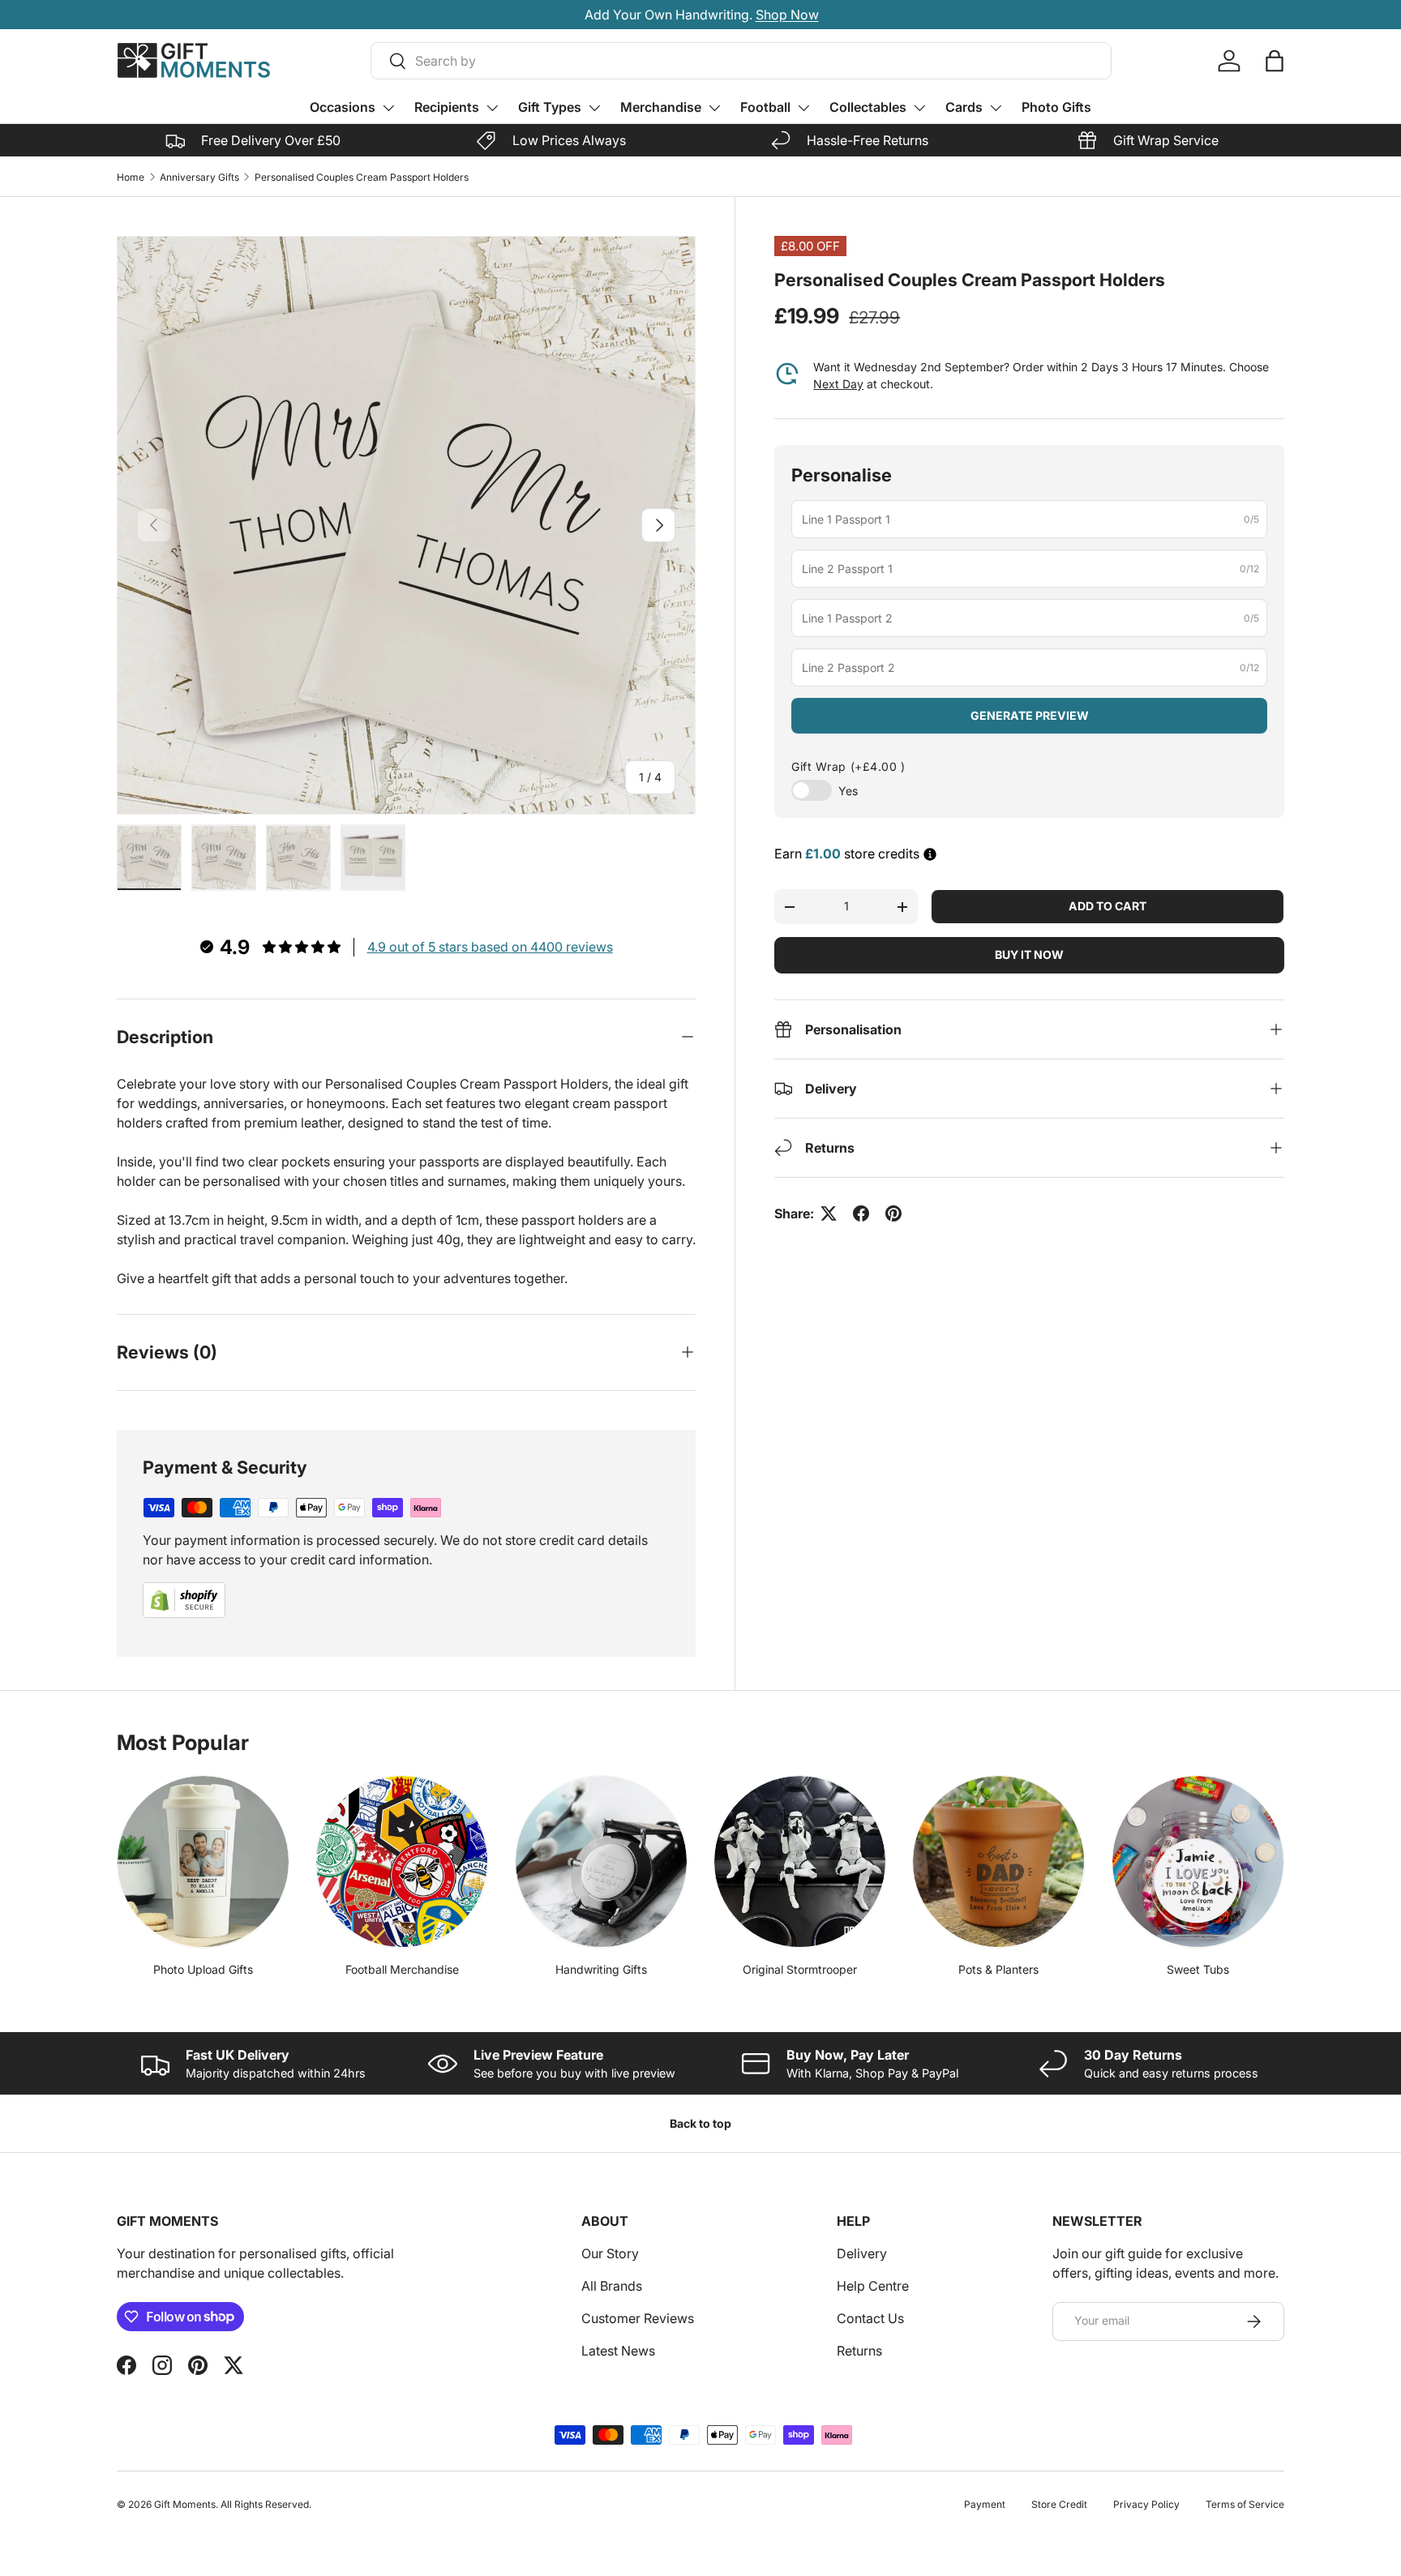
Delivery (862, 2253)
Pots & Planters (998, 1969)
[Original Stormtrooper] (800, 1861)
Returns (859, 2351)
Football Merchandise (402, 1969)
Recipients (447, 107)
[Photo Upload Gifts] (203, 1861)
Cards (964, 107)
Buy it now (1029, 954)
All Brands (612, 2286)
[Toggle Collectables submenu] (919, 108)
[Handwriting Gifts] (601, 1861)
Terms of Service (1245, 2504)
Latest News (618, 2351)
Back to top (700, 2123)
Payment (985, 2504)
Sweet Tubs (1198, 1969)
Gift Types (550, 107)
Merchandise (661, 107)
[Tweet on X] (829, 1213)
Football (765, 107)
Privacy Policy (1146, 2504)
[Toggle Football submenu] (803, 108)
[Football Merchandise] (402, 1861)
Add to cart (1108, 906)
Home (131, 177)
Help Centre (873, 2286)
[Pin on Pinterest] (893, 1213)
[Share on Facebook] (861, 1213)
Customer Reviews (638, 2318)
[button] (1275, 61)
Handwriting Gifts (601, 1969)
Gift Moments (185, 2504)
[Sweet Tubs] (1198, 1861)
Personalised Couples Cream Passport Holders (362, 177)
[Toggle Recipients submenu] (492, 108)
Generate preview (1030, 715)
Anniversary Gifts (199, 177)
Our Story (610, 2253)
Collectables (868, 107)
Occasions (343, 107)
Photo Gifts (1056, 107)
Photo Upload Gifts (203, 1969)
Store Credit (1059, 2504)
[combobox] (741, 61)
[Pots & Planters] (998, 1861)
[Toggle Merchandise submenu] (714, 108)
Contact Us (870, 2318)
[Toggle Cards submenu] (996, 108)
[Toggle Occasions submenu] (388, 108)
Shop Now (786, 15)
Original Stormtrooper (800, 1969)
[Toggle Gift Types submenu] (594, 108)
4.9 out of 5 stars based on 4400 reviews (490, 947)
